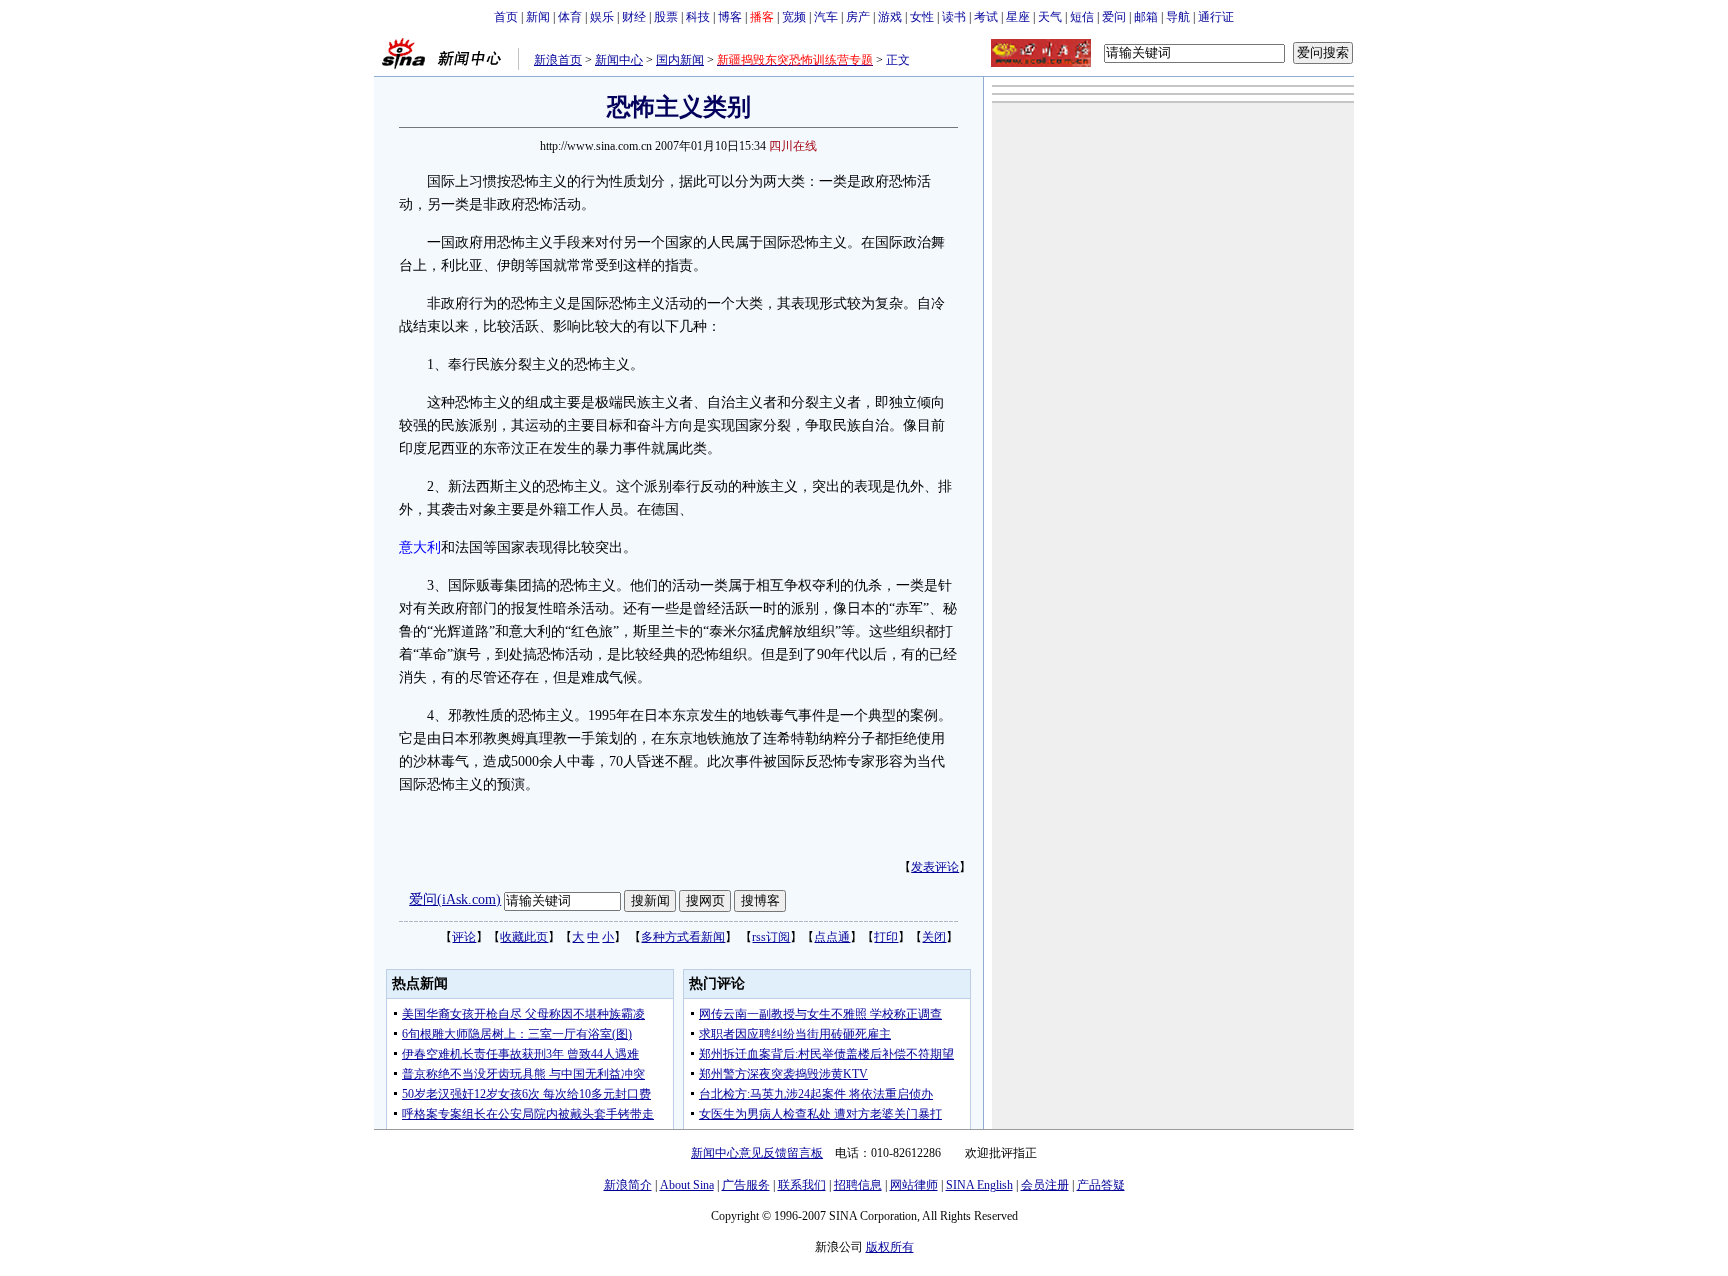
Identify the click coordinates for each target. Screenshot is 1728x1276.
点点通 (832, 937)
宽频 (794, 17)
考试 (986, 17)
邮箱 (1146, 17)
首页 (506, 17)
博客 (730, 17)
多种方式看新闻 (683, 937)
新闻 (538, 17)
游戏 (890, 17)
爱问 (1114, 17)
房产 (858, 17)
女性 (922, 17)
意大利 (420, 547)
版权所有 (890, 1247)
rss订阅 (771, 937)
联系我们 (802, 1185)
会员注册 (1045, 1185)
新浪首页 (558, 60)
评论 (464, 937)
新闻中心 (619, 60)
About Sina (687, 1185)
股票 (666, 17)
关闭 (934, 937)
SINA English (979, 1185)
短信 (1082, 17)
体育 (570, 17)
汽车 (826, 17)
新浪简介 (628, 1185)
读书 (954, 17)
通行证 (1216, 17)
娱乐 (602, 17)
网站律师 (914, 1185)
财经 (634, 17)
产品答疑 (1101, 1185)
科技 (698, 17)
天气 (1050, 17)
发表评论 (935, 867)
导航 (1178, 17)
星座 (1018, 17)
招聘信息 (858, 1185)
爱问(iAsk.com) (455, 899)
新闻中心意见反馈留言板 (757, 1153)
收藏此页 (524, 937)
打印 (886, 937)
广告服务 (746, 1185)
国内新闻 (680, 60)
